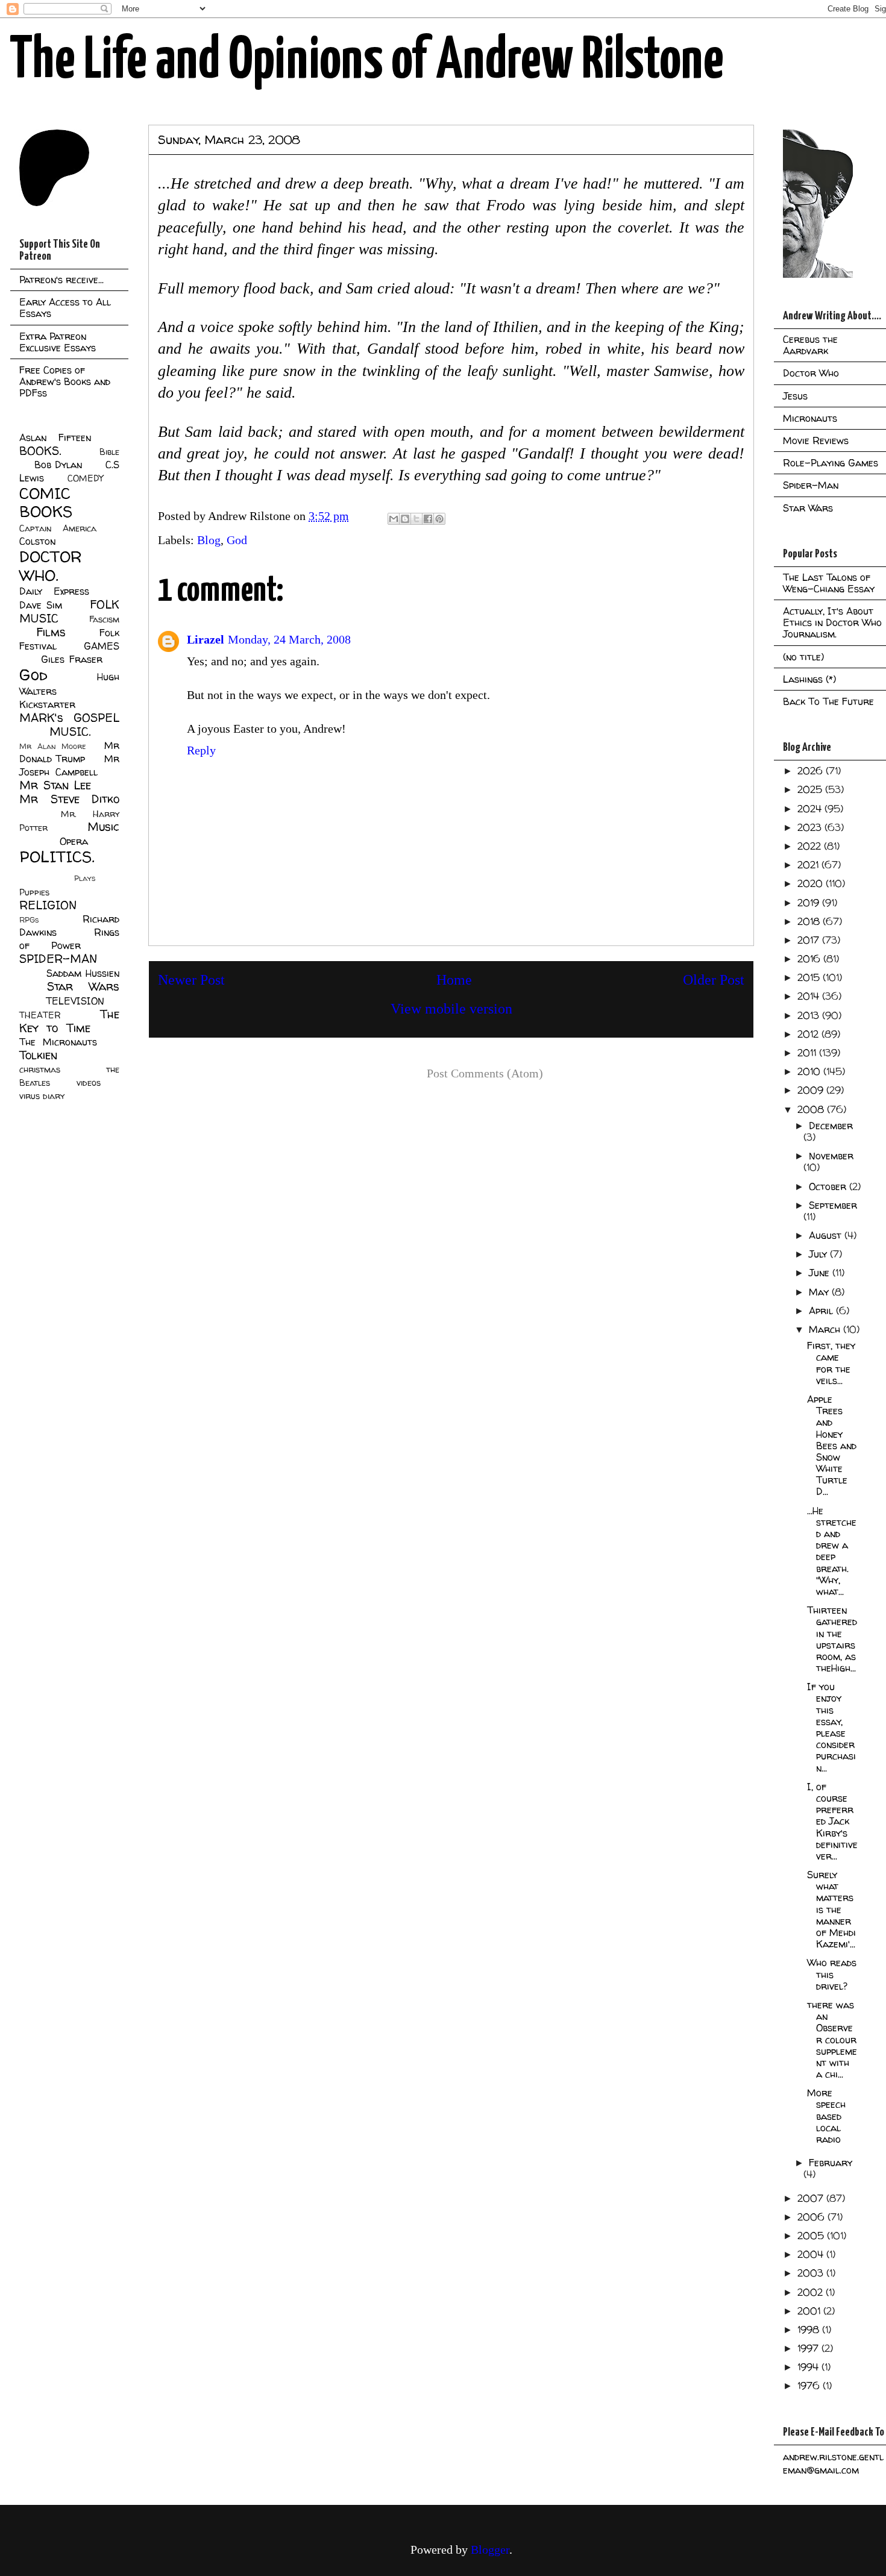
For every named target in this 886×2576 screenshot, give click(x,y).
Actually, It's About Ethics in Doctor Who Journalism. (832, 622)
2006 (812, 2217)
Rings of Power (69, 939)
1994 (809, 2367)
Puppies (34, 892)
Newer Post (191, 980)
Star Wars (83, 986)
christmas (40, 1070)
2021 (809, 865)
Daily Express (54, 591)
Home (454, 980)
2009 (812, 1090)
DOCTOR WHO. (51, 566)
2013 (810, 1015)
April (822, 1311)
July (819, 1254)
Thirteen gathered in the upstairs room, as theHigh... (832, 1639)
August (827, 1235)
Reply (201, 750)
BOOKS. (40, 451)
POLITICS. (57, 857)
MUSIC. (70, 732)
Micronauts (810, 418)
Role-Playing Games (831, 463)
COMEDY (85, 478)
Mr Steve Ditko (69, 799)
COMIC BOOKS (46, 503)
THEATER (40, 1015)
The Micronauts (58, 1042)
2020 (812, 883)
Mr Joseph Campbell (69, 765)
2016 (810, 959)
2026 (812, 771)
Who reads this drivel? (832, 1974)
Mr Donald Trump (69, 752)
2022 (811, 846)
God (237, 540)
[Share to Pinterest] (439, 519)
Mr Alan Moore (52, 746)
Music (103, 827)
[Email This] (394, 519)
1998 (810, 2330)
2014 (810, 996)
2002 (812, 2292)
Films (51, 632)
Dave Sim (41, 605)
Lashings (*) (809, 679)
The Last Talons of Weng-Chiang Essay (829, 583)
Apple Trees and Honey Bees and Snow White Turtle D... (832, 1446)
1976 (810, 2386)
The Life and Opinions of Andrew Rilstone (367, 61)
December (831, 1126)
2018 (810, 921)
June (821, 1273)
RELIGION (48, 905)
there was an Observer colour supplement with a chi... (832, 2039)
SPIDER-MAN (58, 959)
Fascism (104, 619)
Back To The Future (828, 701)
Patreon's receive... (61, 280)
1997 (809, 2348)
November (831, 1156)
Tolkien (38, 1055)
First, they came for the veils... (831, 1363)
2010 (810, 1071)
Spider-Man (811, 485)
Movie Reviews (816, 440)
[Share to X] (416, 519)
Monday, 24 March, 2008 (289, 639)
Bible (109, 452)
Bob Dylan (58, 465)
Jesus (795, 396)
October (829, 1186)
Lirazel (206, 639)
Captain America (58, 528)
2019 (810, 903)
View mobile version (451, 1009)
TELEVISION (75, 1001)
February (831, 2163)
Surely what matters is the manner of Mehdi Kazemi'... (831, 1909)
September (833, 1205)
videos (89, 1083)
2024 (811, 809)
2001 (810, 2311)
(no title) (803, 657)
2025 (811, 789)
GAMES (102, 646)
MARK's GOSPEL (69, 718)
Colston (37, 541)
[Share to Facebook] (428, 519)
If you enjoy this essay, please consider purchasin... (831, 1727)
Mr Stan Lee (55, 785)
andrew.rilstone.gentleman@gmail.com (833, 2463)
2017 (810, 940)
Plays (85, 878)
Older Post (714, 980)
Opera (74, 841)
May (820, 1292)
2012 (809, 1034)
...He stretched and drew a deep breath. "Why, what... (832, 1551)
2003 (812, 2273)
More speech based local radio (826, 2116)
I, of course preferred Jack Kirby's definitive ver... (832, 1821)
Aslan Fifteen (55, 437)
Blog (209, 540)
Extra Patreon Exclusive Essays (58, 342)
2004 (812, 2254)
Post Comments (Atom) (485, 1073)
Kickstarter (47, 704)
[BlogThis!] (405, 519)
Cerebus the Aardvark (810, 345)
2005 (812, 2236)
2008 (812, 1109)
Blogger (490, 2549)
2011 (808, 1053)
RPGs (29, 920)
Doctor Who (811, 373)
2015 (810, 977)
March (826, 1329)
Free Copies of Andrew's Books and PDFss (65, 381)
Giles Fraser (71, 659)
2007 (812, 2198)
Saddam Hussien (83, 973)
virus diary (42, 1096)
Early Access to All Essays (65, 308)
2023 (811, 827)
